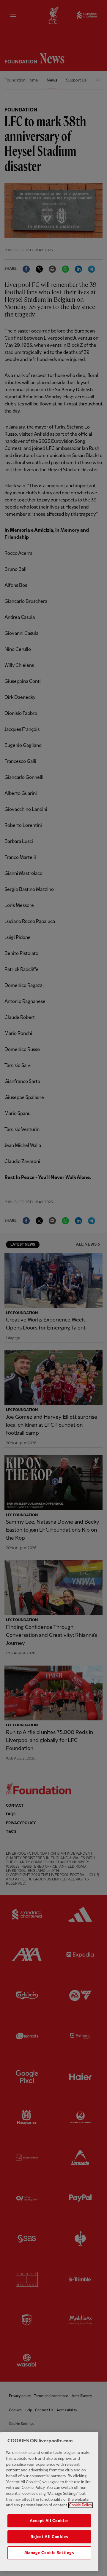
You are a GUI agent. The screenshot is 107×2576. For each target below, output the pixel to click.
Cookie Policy (81, 2505)
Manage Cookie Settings (49, 2553)
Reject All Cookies (49, 2537)
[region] (49, 2502)
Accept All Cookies (49, 2521)
